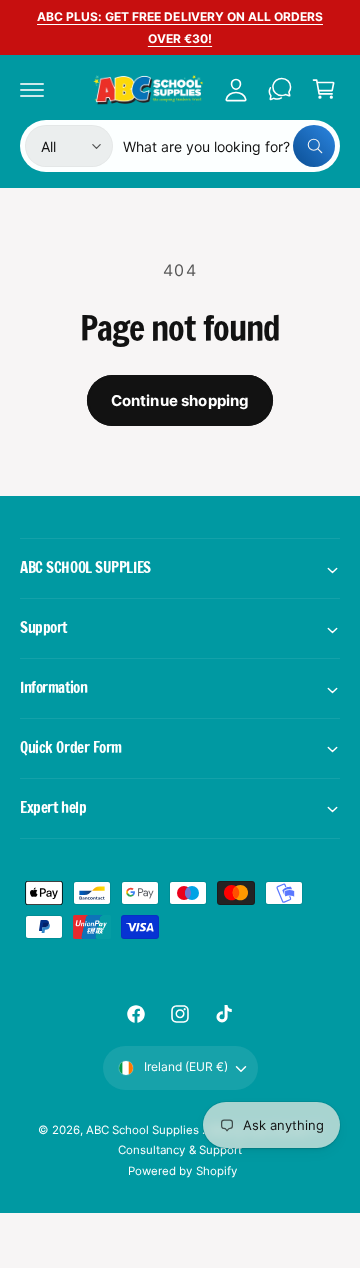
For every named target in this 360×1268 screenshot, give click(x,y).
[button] (32, 89)
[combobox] (229, 146)
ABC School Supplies (144, 1130)
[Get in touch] (280, 89)
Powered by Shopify (182, 1171)
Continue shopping (180, 400)
